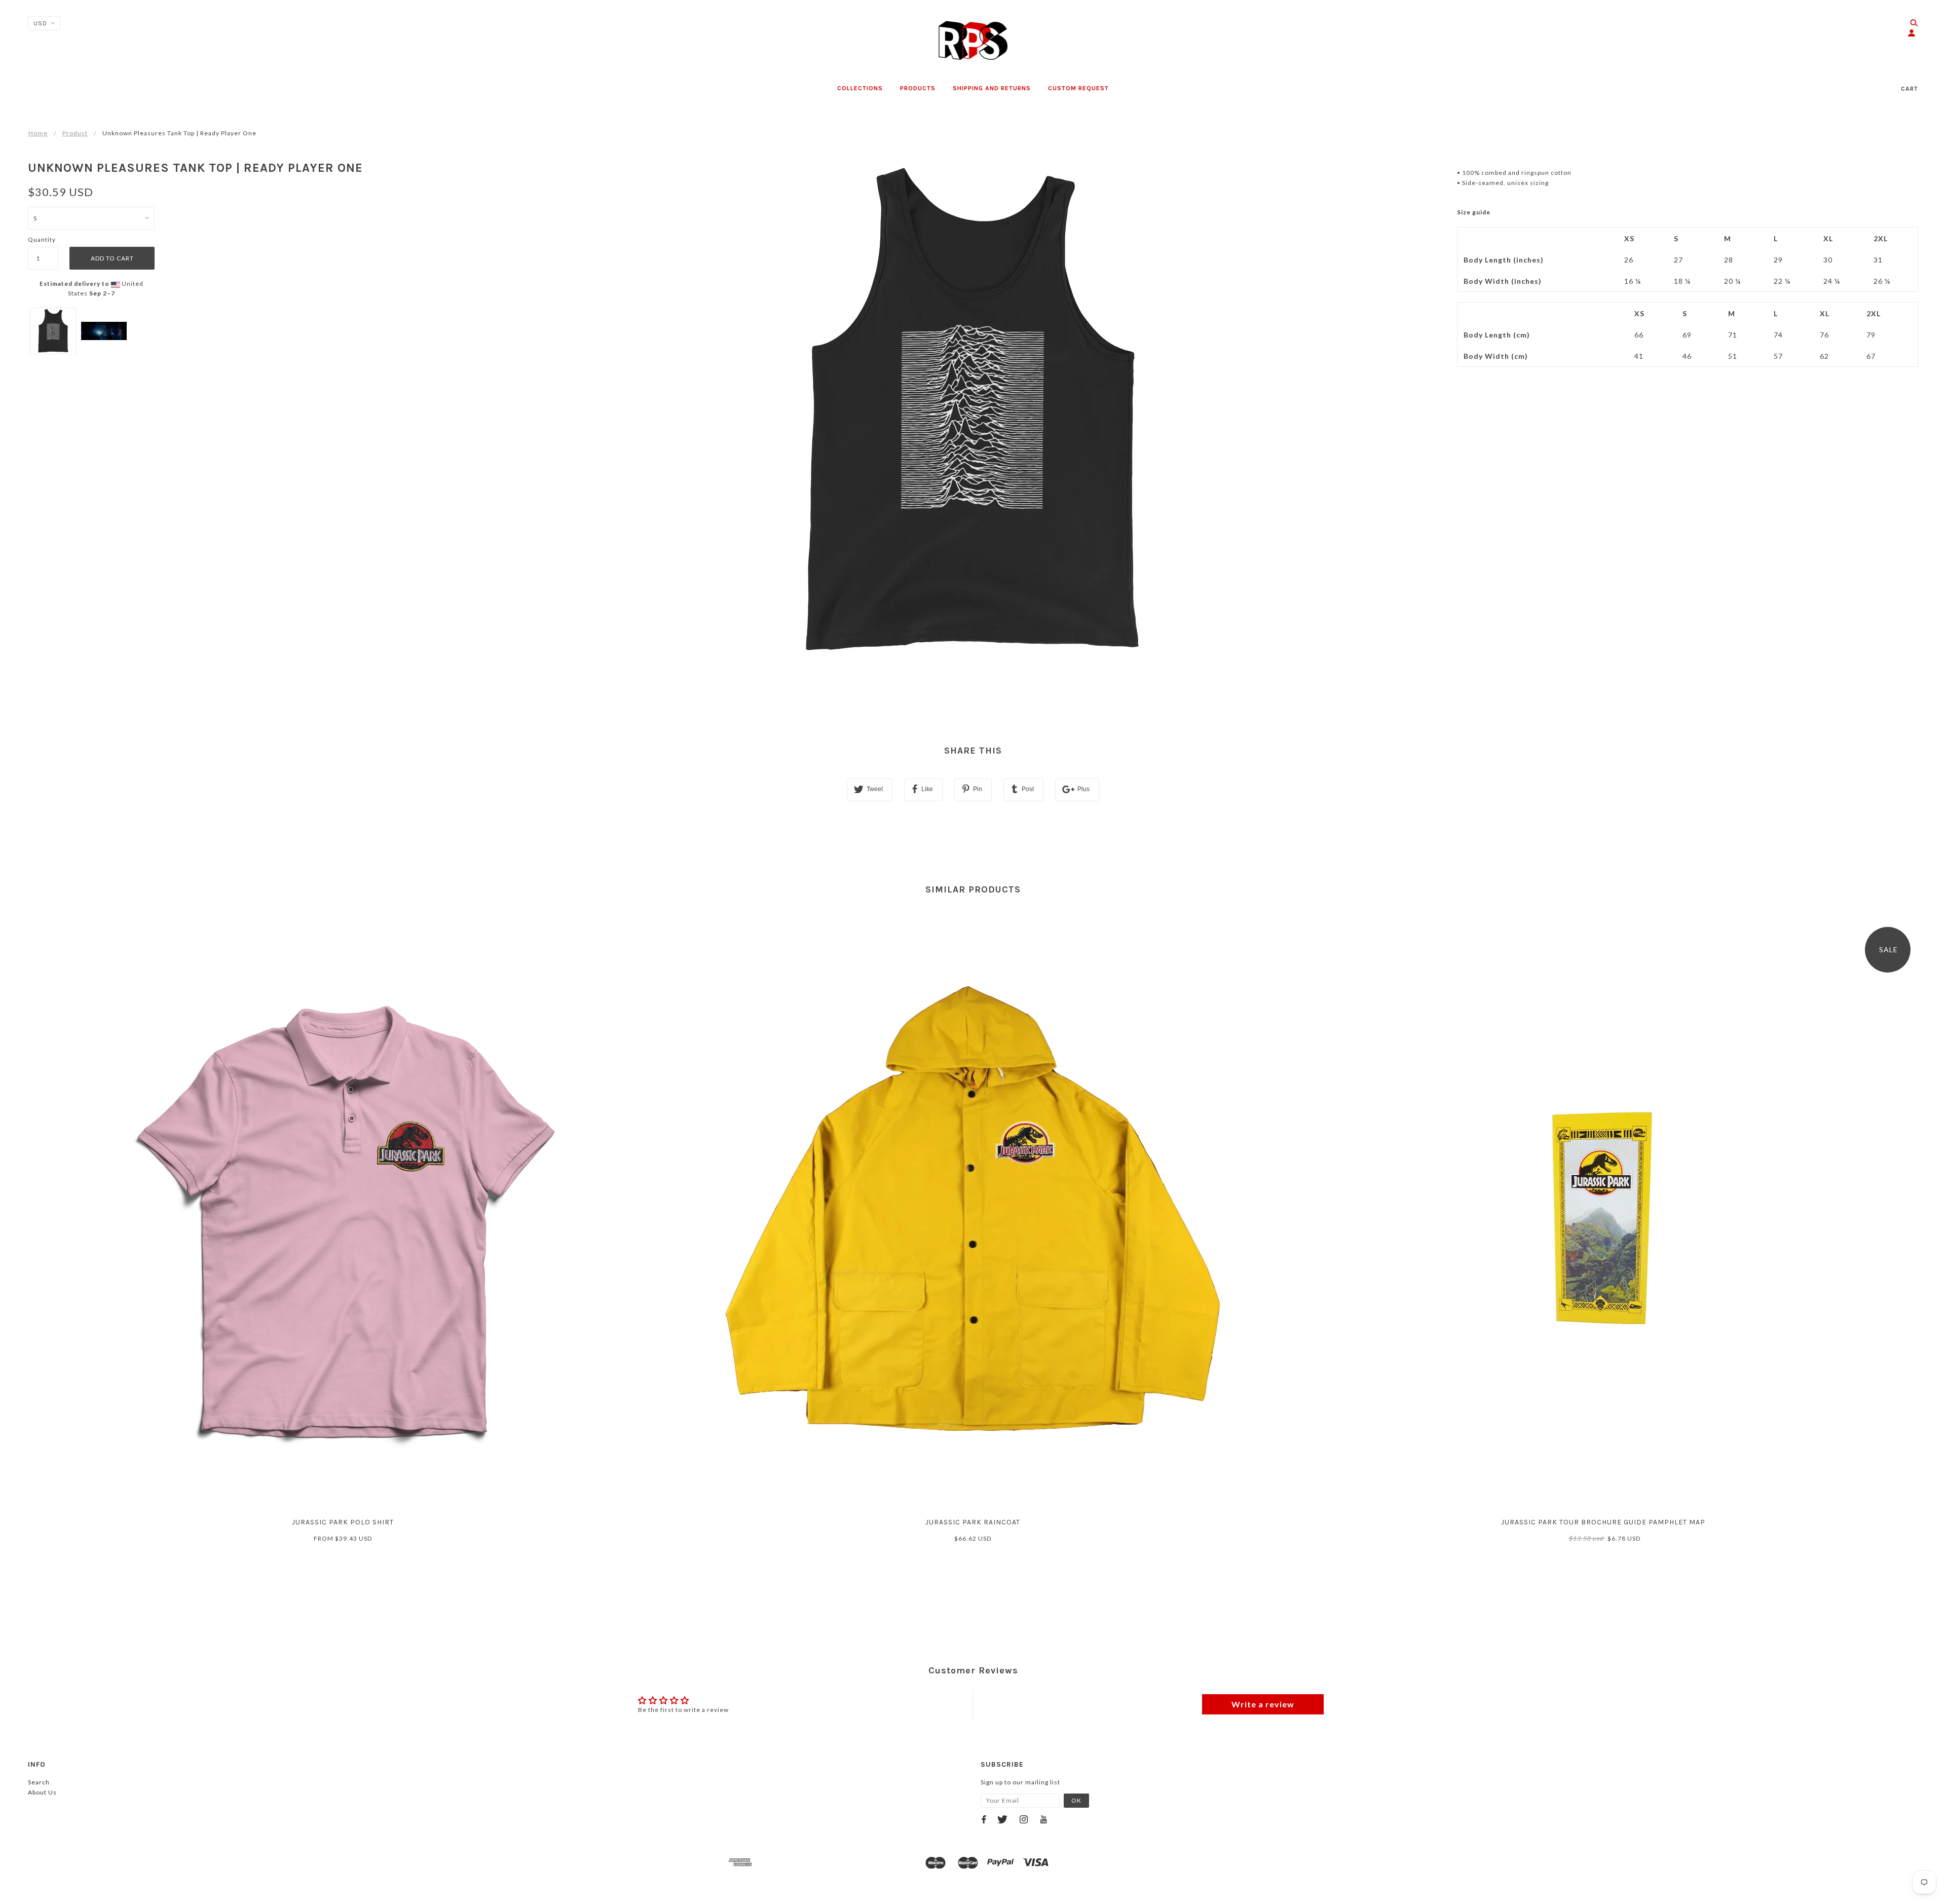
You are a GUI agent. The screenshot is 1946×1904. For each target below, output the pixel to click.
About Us (42, 1792)
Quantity (42, 239)
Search (39, 1782)
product (75, 133)
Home (38, 133)
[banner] (973, 41)
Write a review (1263, 1704)
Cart (1910, 89)
